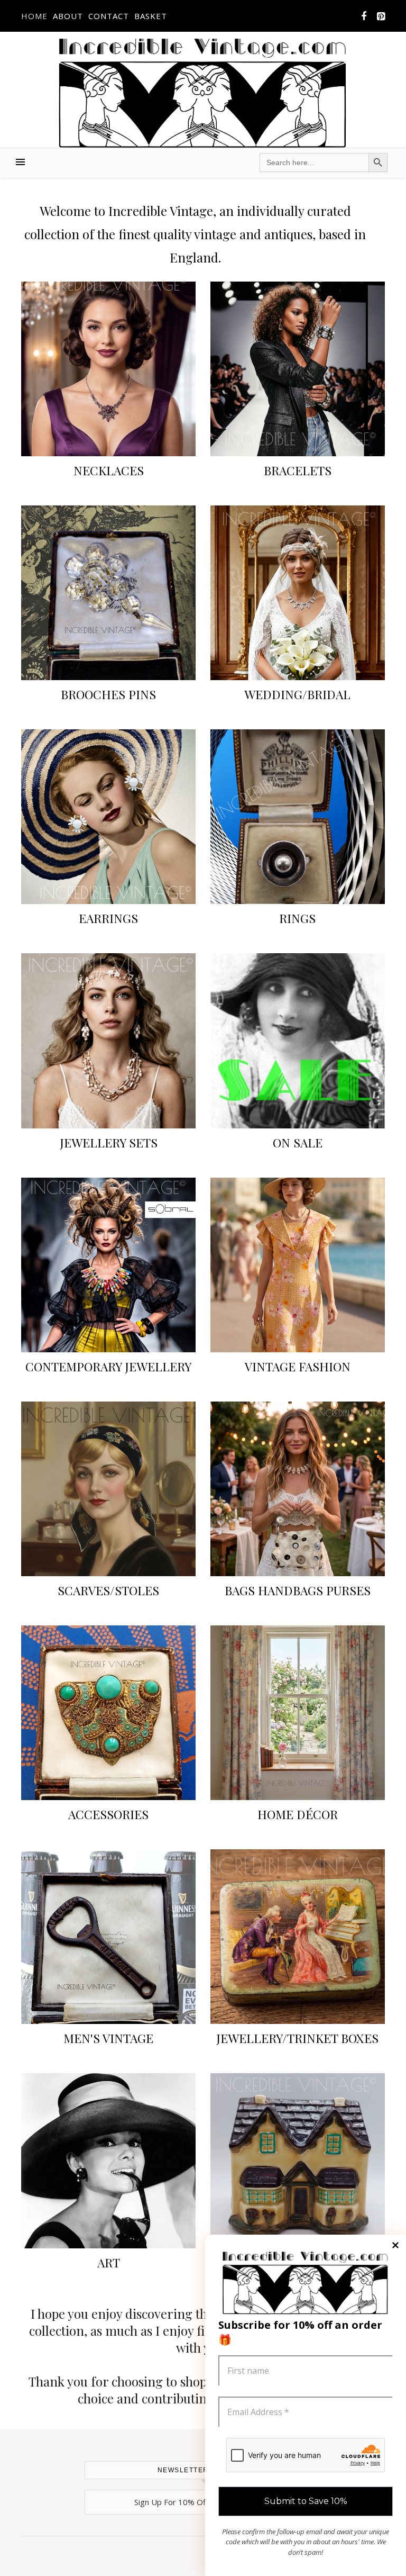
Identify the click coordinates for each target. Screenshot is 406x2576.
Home (34, 16)
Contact (109, 16)
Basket (151, 16)
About (68, 16)
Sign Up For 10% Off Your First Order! (203, 2502)
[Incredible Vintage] (203, 93)
